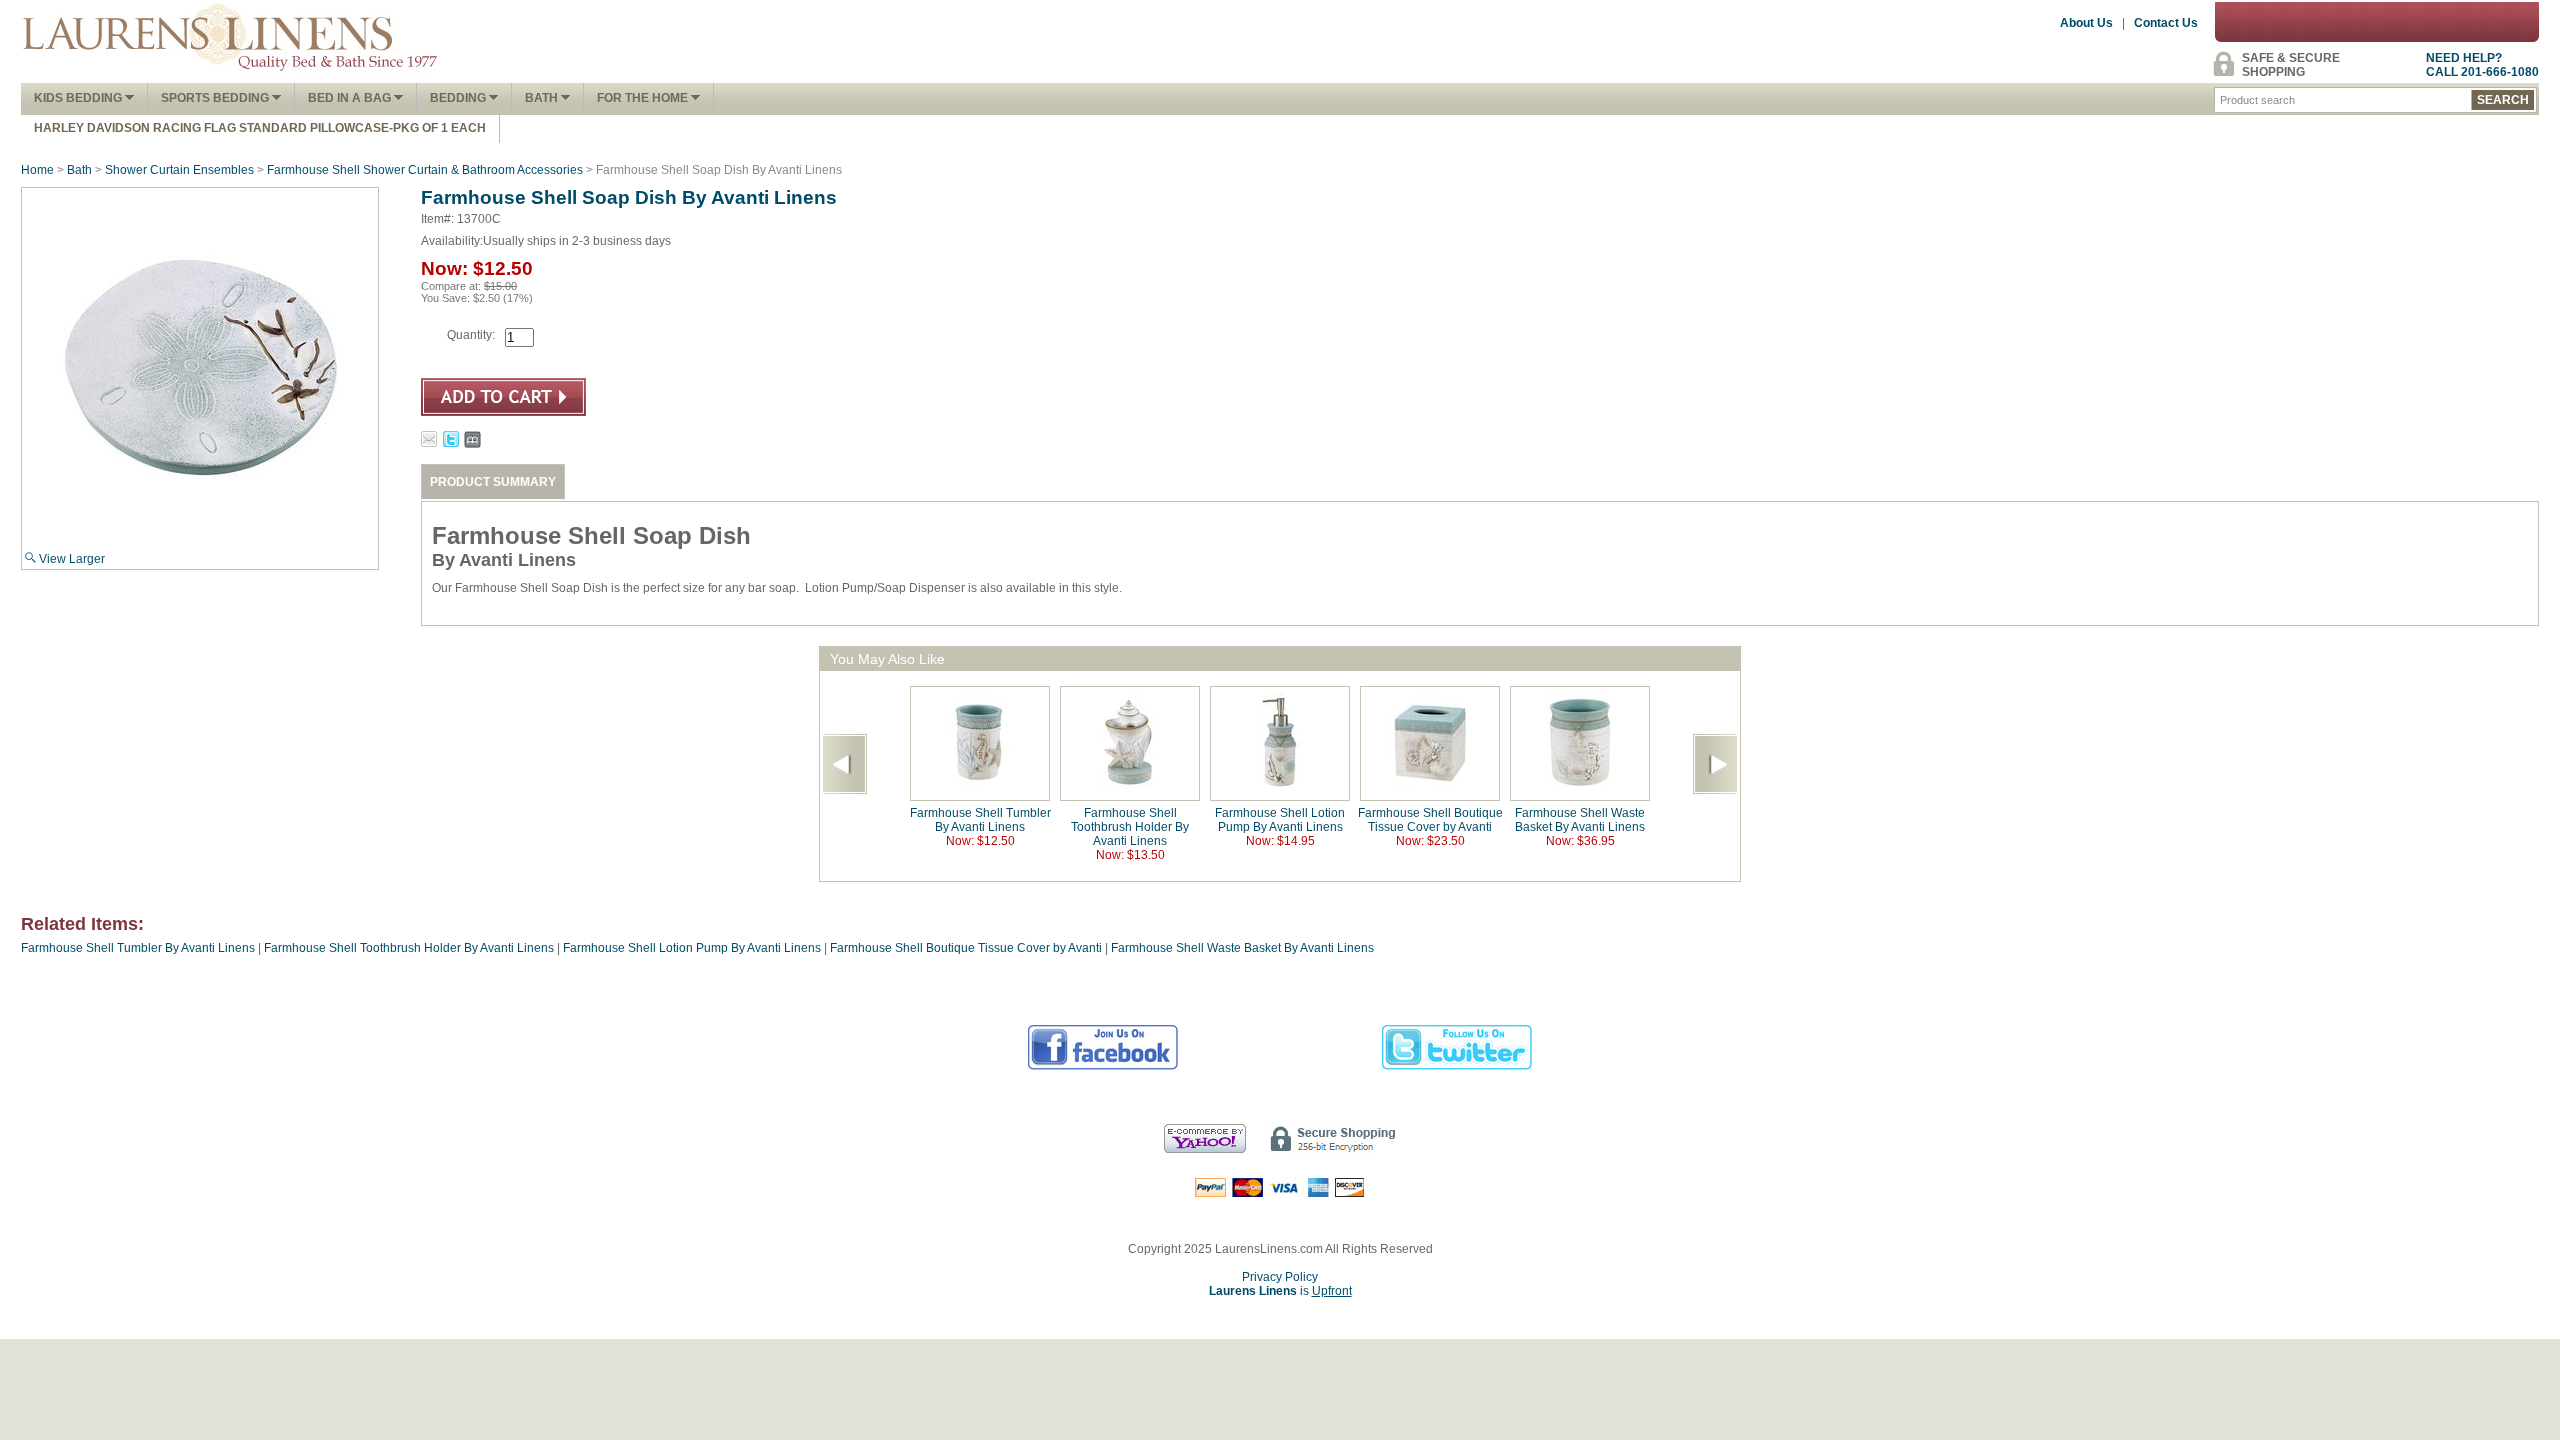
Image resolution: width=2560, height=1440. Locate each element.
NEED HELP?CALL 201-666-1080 (2482, 65)
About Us (2086, 23)
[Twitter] (1457, 1067)
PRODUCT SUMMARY (493, 482)
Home (37, 170)
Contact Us (2166, 23)
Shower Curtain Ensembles (179, 170)
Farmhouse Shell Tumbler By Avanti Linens (980, 820)
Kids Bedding (79, 98)
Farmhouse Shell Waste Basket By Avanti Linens (1580, 820)
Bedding (459, 98)
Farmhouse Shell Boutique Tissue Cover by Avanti (1430, 820)
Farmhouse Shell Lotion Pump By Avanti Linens (1280, 820)
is (1280, 1291)
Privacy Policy (1280, 1277)
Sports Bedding (216, 98)
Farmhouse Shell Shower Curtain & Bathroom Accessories (425, 170)
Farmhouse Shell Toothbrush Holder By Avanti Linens (1130, 827)
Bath (543, 98)
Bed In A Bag (351, 98)
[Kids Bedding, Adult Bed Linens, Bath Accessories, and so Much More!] (231, 76)
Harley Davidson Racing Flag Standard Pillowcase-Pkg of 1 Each (260, 128)
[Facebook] (1103, 1067)
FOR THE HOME (644, 98)
